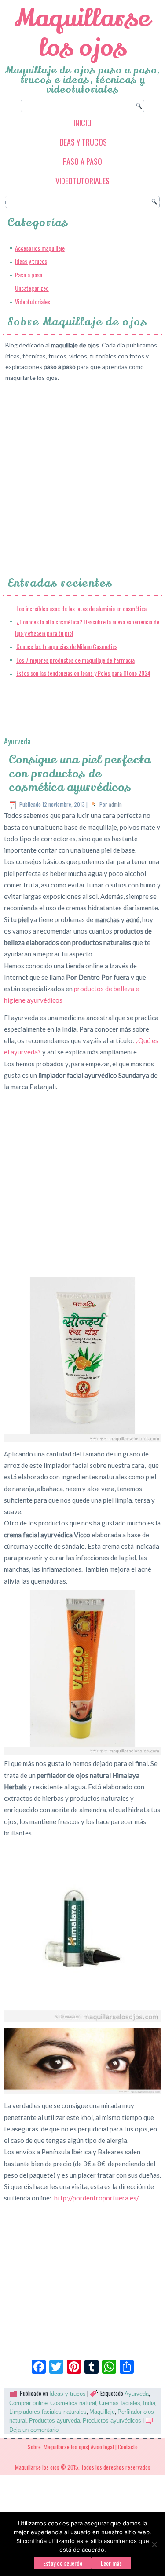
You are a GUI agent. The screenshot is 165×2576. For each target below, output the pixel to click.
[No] (154, 2544)
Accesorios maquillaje (40, 248)
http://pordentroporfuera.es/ (97, 2198)
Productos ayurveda (55, 2421)
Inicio (82, 123)
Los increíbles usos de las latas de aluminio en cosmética (81, 608)
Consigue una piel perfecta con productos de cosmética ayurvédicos (80, 773)
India (149, 2403)
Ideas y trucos (82, 142)
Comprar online (28, 2403)
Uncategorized (32, 288)
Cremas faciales (120, 2403)
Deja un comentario (34, 2430)
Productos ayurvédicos (112, 2421)
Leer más (111, 2563)
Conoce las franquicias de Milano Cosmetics (67, 646)
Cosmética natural (73, 2403)
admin (115, 804)
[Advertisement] (82, 471)
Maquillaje (102, 2412)
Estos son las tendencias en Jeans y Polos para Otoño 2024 (83, 673)
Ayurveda (137, 2394)
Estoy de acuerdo (63, 2563)
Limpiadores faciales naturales (48, 2412)
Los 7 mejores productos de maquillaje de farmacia (75, 660)
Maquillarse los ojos (82, 33)
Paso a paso (82, 161)
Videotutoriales (82, 181)
